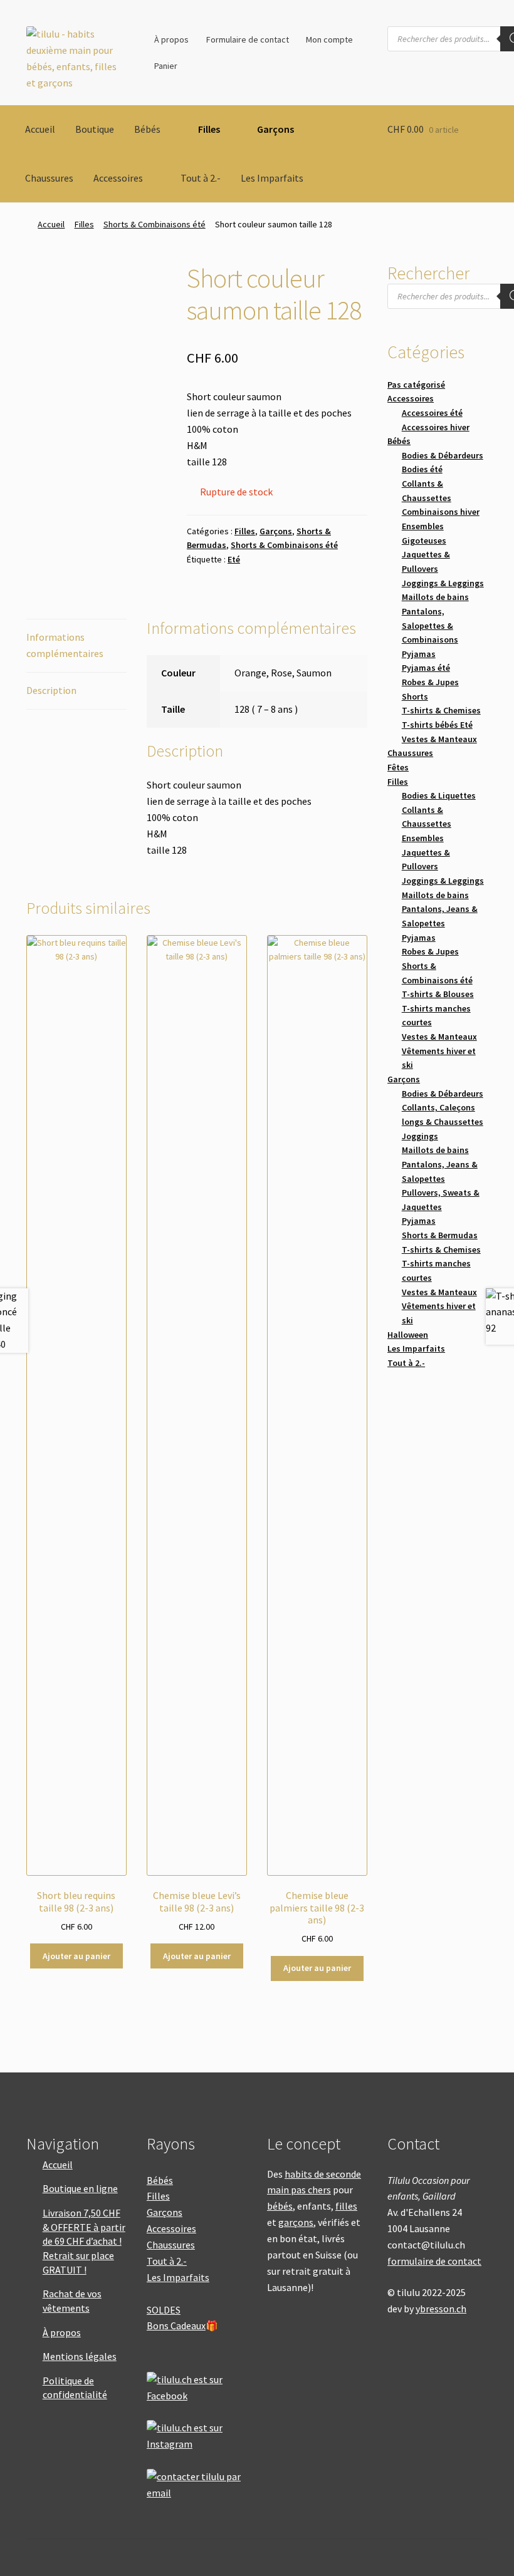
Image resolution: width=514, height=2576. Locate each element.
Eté (234, 559)
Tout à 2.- (201, 178)
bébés (280, 2206)
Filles (209, 129)
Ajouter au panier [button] (76, 1956)
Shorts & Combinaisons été (155, 224)
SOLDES (164, 2310)
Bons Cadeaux (176, 2325)
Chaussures (49, 178)
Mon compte (329, 39)
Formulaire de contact (248, 39)
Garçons (275, 129)
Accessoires (118, 178)
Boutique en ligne (80, 2188)
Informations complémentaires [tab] (65, 645)
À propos (171, 39)
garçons (296, 2222)
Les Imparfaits (272, 178)
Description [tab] (51, 690)
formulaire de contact (434, 2261)
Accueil (40, 129)
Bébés (147, 129)
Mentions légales (80, 2356)
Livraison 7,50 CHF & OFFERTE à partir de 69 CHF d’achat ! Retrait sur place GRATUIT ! (84, 2241)
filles (346, 2206)
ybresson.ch (441, 2309)
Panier (166, 66)
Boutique (95, 129)
